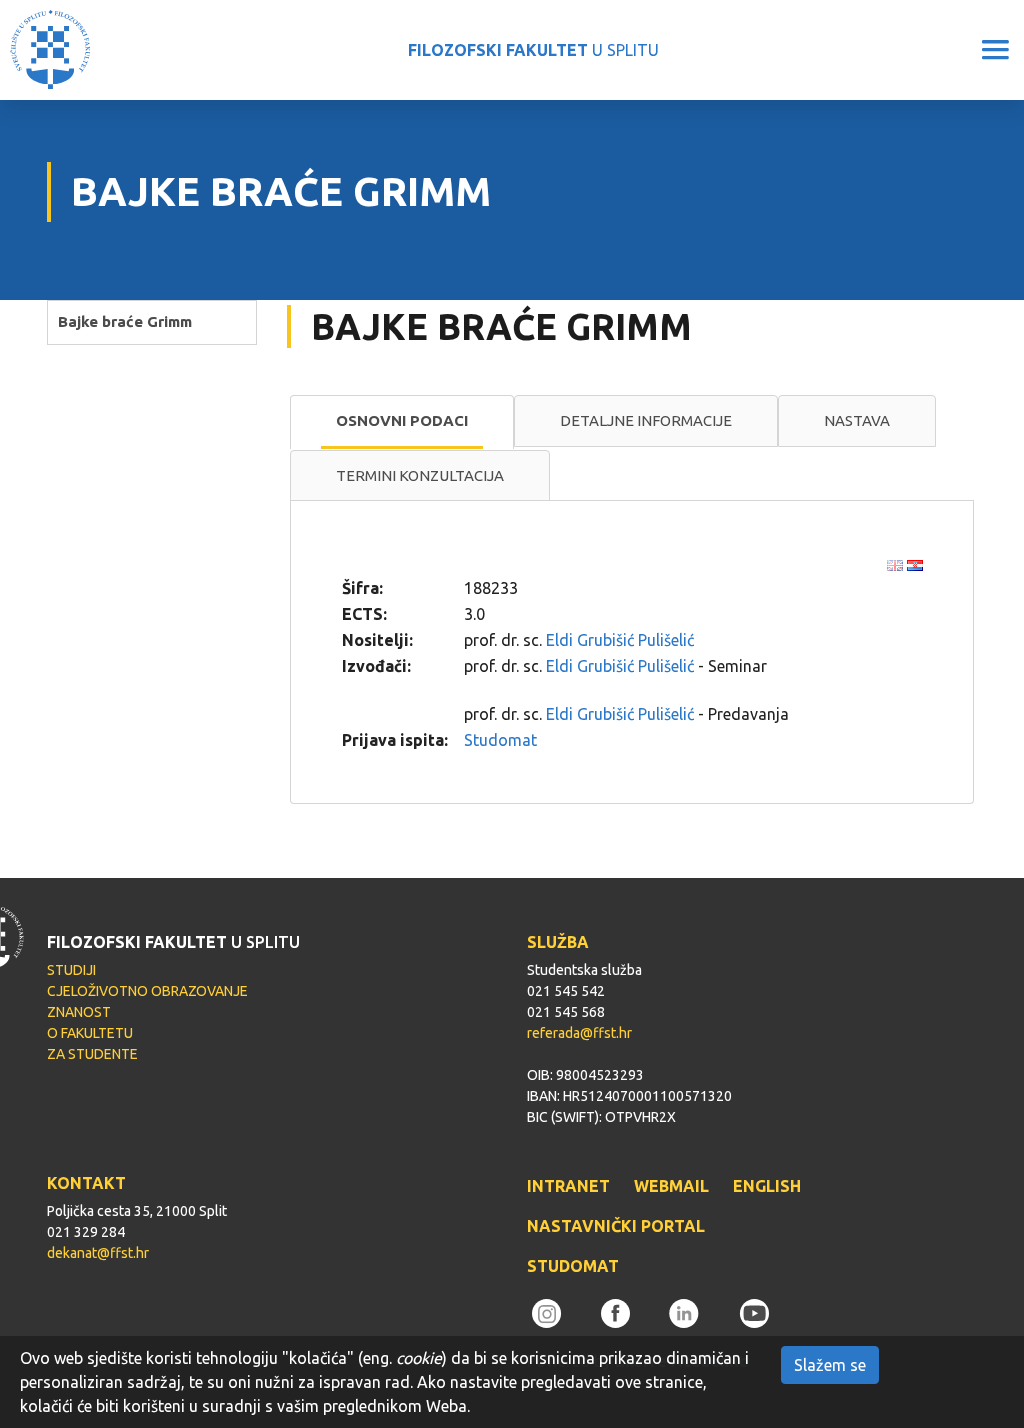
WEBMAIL (671, 1186)
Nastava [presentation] (857, 420)
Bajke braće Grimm (125, 321)
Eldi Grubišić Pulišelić (620, 640)
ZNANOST (79, 1012)
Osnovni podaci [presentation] (402, 420)
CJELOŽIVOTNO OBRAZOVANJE (147, 991)
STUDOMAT (573, 1266)
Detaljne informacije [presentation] (646, 420)
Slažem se (830, 1365)
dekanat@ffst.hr (98, 1253)
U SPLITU (533, 50)
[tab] (402, 422)
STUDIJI (71, 970)
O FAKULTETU (90, 1033)
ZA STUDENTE (92, 1054)
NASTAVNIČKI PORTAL (616, 1226)
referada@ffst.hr (579, 1033)
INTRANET (568, 1186)
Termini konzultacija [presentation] (420, 475)
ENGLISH (767, 1186)
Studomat (500, 740)
